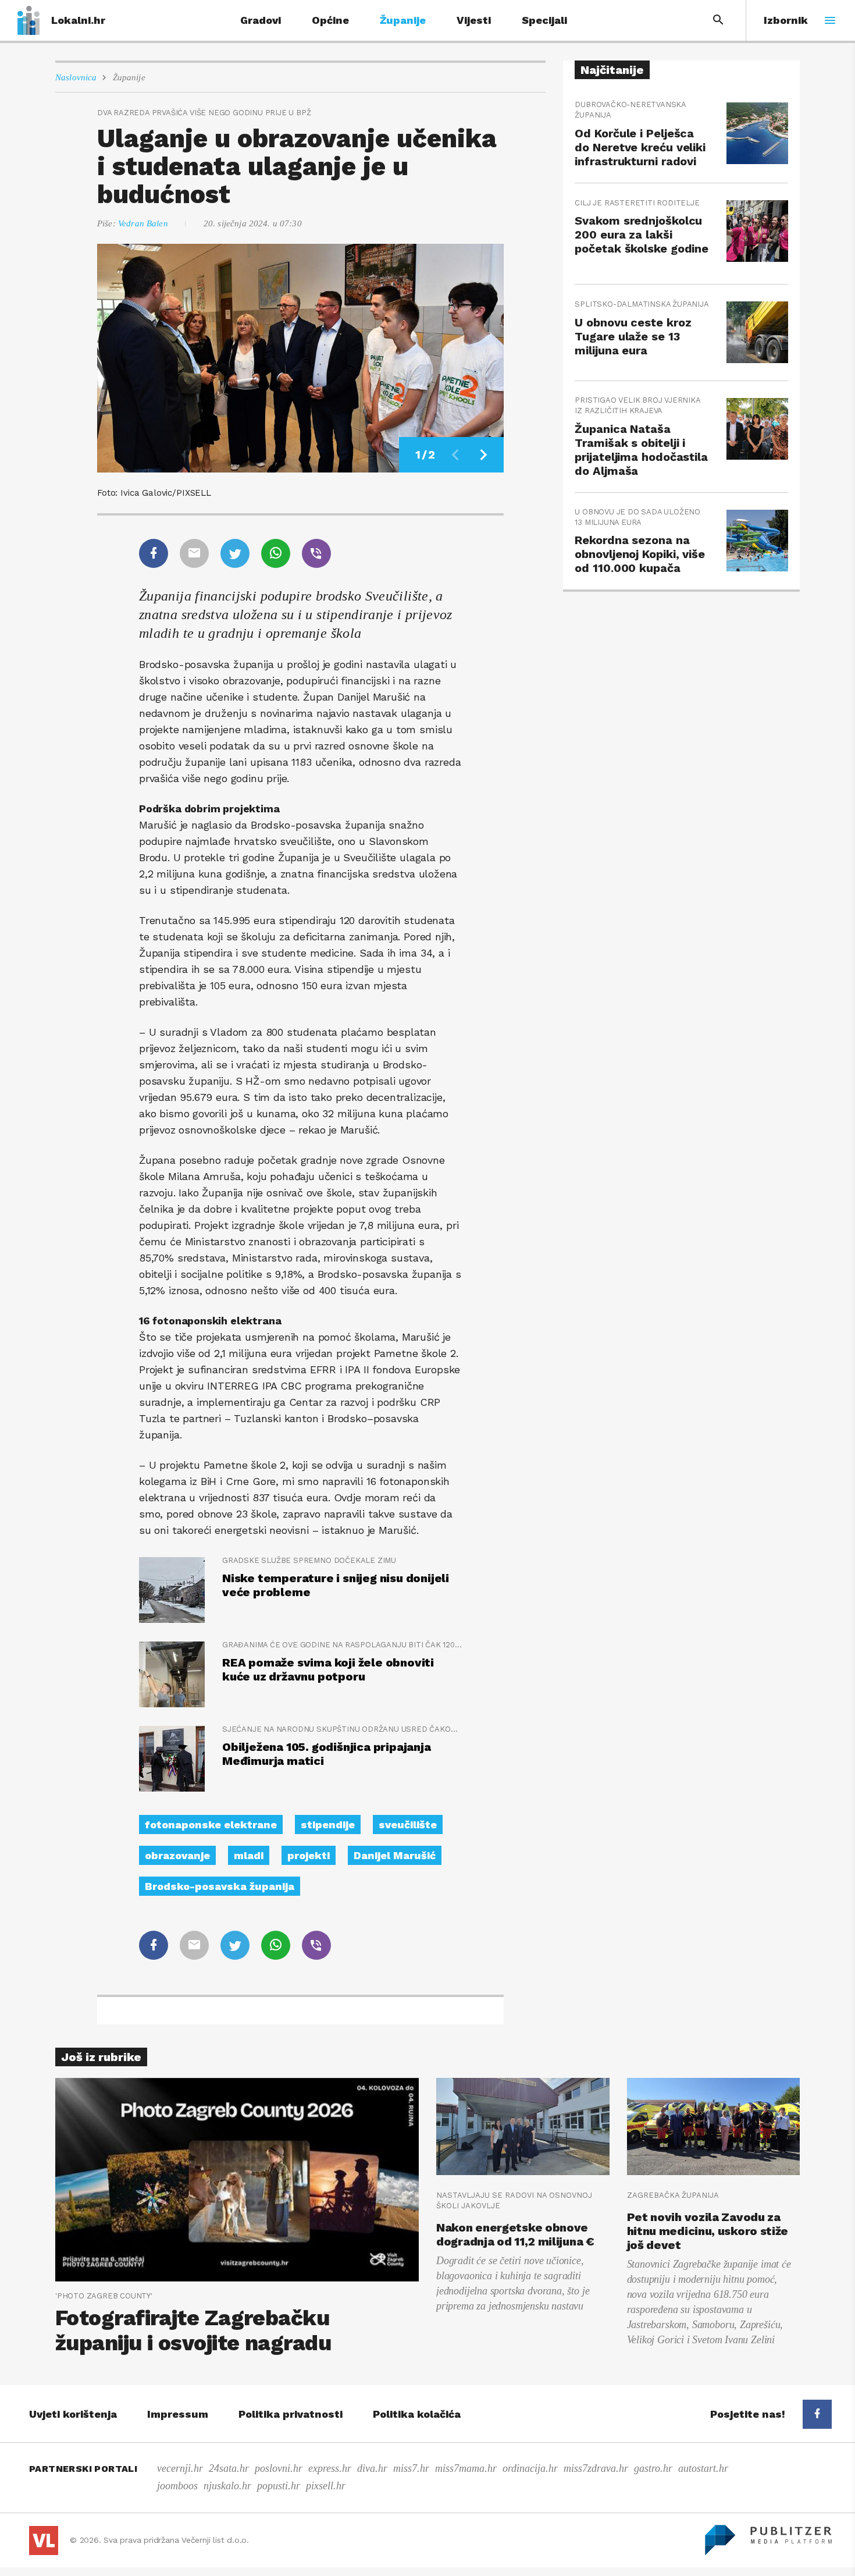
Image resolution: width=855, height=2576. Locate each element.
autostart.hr (703, 2468)
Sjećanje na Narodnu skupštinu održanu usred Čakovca (342, 1729)
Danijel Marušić (395, 1855)
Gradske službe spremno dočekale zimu (309, 1560)
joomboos (177, 2486)
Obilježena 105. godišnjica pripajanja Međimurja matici (327, 1754)
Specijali (544, 20)
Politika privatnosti (291, 2414)
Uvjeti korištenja (73, 2414)
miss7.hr (411, 2468)
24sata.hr (229, 2468)
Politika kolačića (417, 2414)
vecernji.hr (180, 2468)
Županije (403, 20)
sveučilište (408, 1824)
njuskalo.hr (227, 2486)
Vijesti (474, 20)
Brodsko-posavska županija (220, 1886)
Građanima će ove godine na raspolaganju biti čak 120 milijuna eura (342, 1645)
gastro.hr (653, 2468)
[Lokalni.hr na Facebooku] (817, 2414)
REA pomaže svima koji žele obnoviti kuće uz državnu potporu (328, 1669)
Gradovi (261, 20)
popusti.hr (279, 2486)
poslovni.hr (279, 2468)
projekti (309, 1855)
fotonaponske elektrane (211, 1824)
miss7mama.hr (466, 2468)
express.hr (330, 2468)
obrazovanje (177, 1855)
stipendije (328, 1824)
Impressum (178, 2414)
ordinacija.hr (530, 2468)
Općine (330, 20)
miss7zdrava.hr (596, 2468)
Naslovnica (76, 77)
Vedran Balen (143, 223)
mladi (249, 1855)
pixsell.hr (326, 2486)
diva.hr (372, 2468)
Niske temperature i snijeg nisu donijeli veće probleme (336, 1585)
